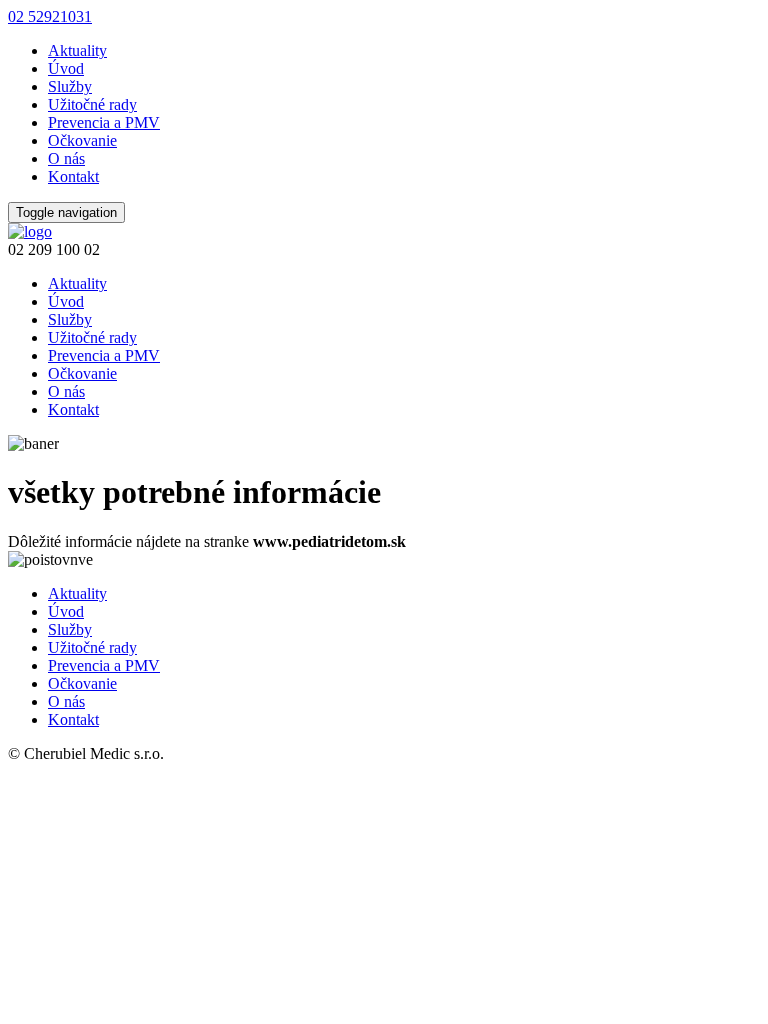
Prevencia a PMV (104, 122)
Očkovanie (82, 140)
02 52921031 (50, 16)
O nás (66, 158)
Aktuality (77, 50)
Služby (70, 86)
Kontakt (73, 176)
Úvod (66, 68)
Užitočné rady (92, 104)
